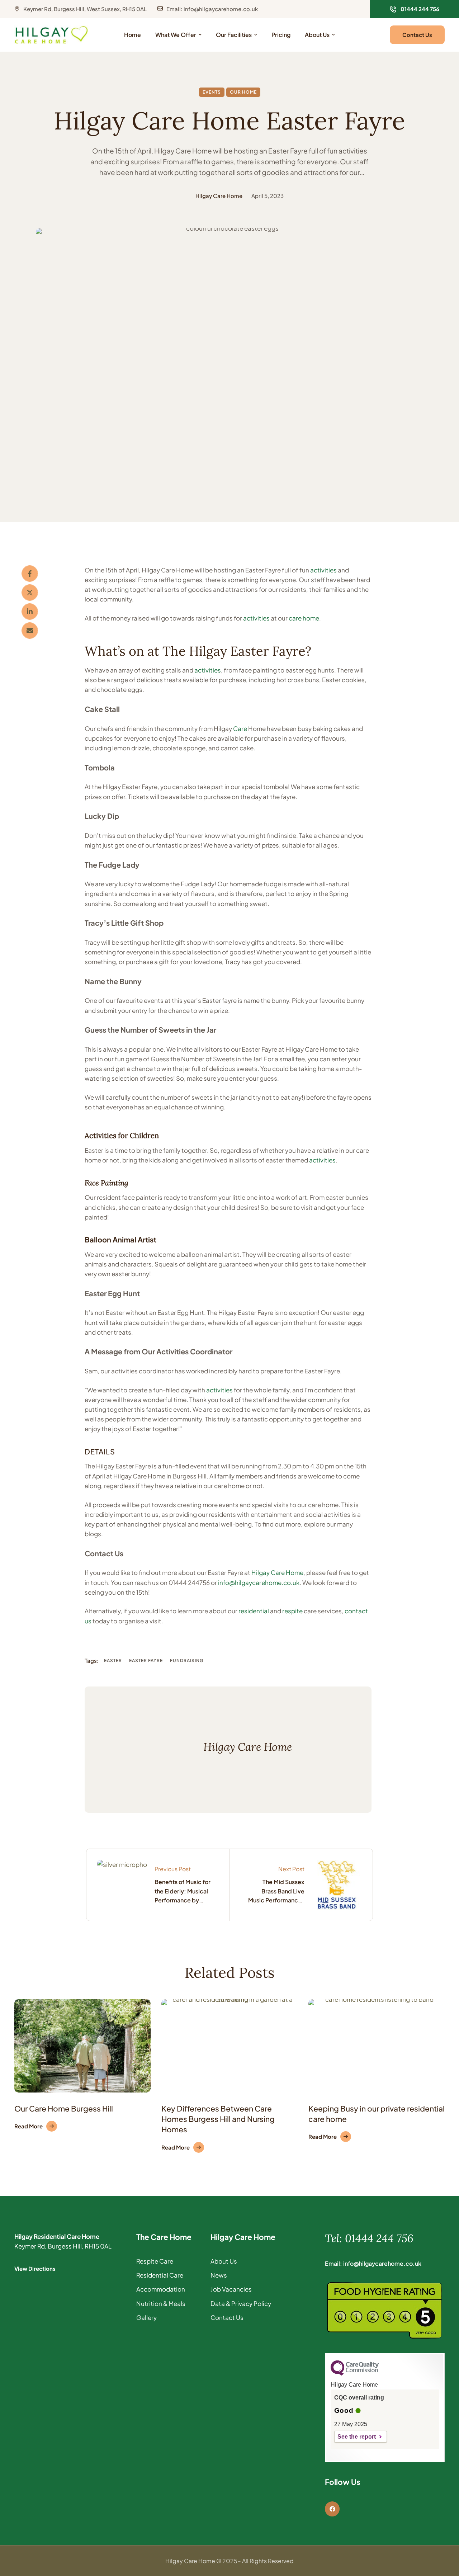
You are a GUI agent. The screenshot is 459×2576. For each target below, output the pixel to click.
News (219, 2275)
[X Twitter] (30, 593)
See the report (357, 2437)
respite (292, 1611)
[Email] (30, 631)
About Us (224, 2261)
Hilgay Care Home (277, 1572)
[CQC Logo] (355, 2374)
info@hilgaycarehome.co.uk (259, 1582)
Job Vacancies (231, 2289)
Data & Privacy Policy (241, 2303)
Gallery (146, 2317)
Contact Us (227, 2317)
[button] (414, 9)
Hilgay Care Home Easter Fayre (229, 121)
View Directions (35, 2268)
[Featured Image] (82, 2046)
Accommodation (161, 2289)
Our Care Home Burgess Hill (64, 2108)
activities (323, 570)
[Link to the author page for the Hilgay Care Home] (183, 196)
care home (304, 618)
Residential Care (160, 2275)
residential (254, 1611)
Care (240, 728)
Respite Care (155, 2261)
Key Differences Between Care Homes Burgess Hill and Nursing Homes (218, 2119)
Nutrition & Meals (161, 2303)
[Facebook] (30, 574)
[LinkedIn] (30, 612)
